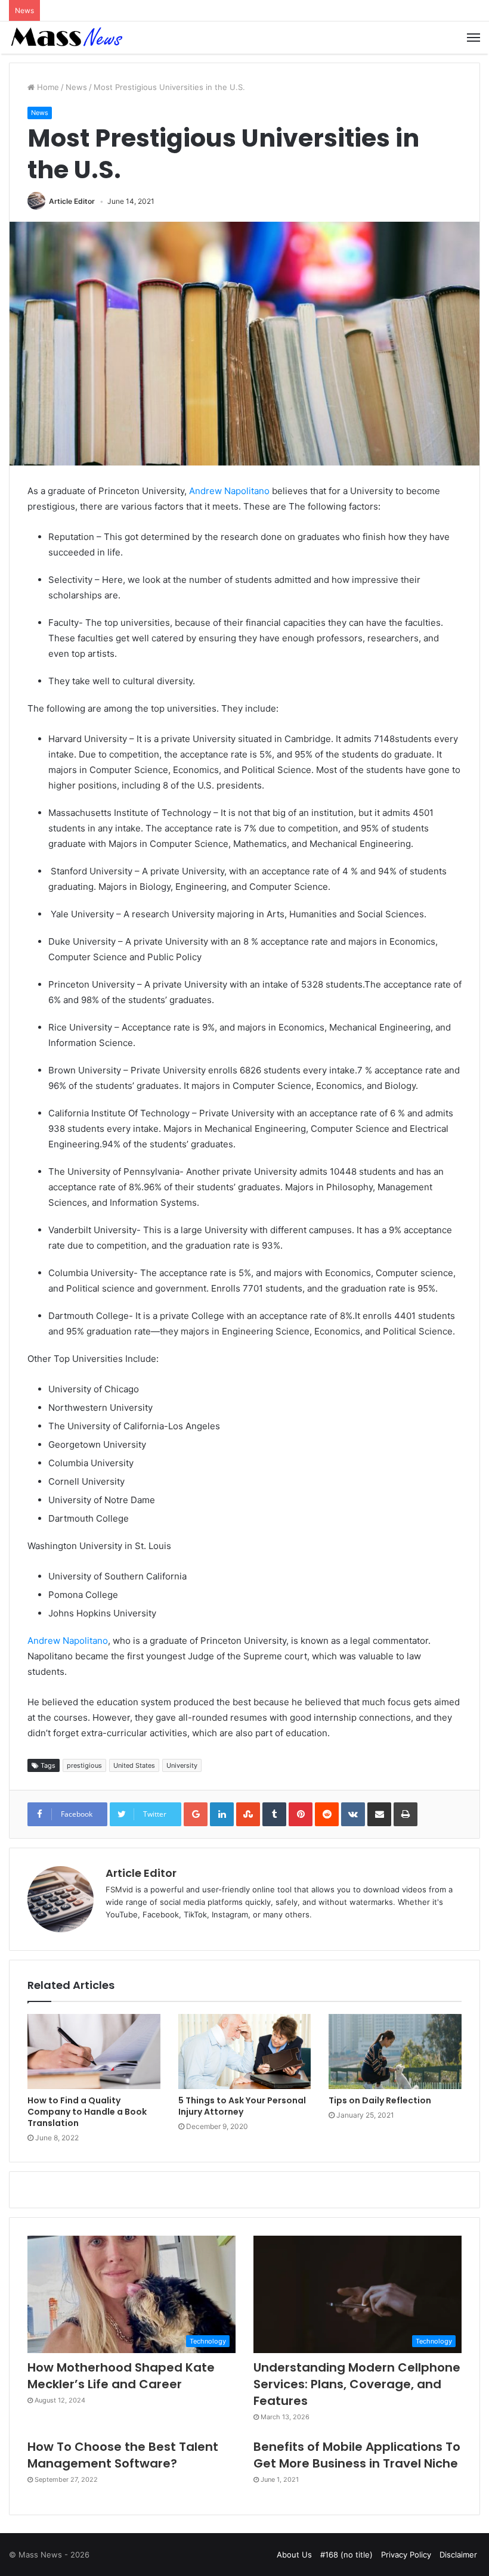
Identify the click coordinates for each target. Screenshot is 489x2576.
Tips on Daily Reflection (380, 2100)
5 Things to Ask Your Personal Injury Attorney (242, 2106)
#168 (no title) (346, 2555)
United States (134, 1765)
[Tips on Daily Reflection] (395, 2052)
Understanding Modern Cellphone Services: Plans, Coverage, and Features (357, 2384)
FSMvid (119, 1889)
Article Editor (72, 201)
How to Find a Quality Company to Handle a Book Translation (87, 2112)
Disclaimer (458, 2555)
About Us (294, 2555)
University (182, 1765)
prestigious (84, 1765)
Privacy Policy (406, 2555)
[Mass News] (66, 38)
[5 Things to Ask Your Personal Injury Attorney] (245, 2052)
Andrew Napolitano (229, 491)
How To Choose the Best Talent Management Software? (123, 2455)
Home (47, 87)
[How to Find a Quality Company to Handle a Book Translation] (94, 2052)
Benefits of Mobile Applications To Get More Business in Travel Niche (357, 2455)
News (76, 87)
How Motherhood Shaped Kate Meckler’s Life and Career (121, 2376)
